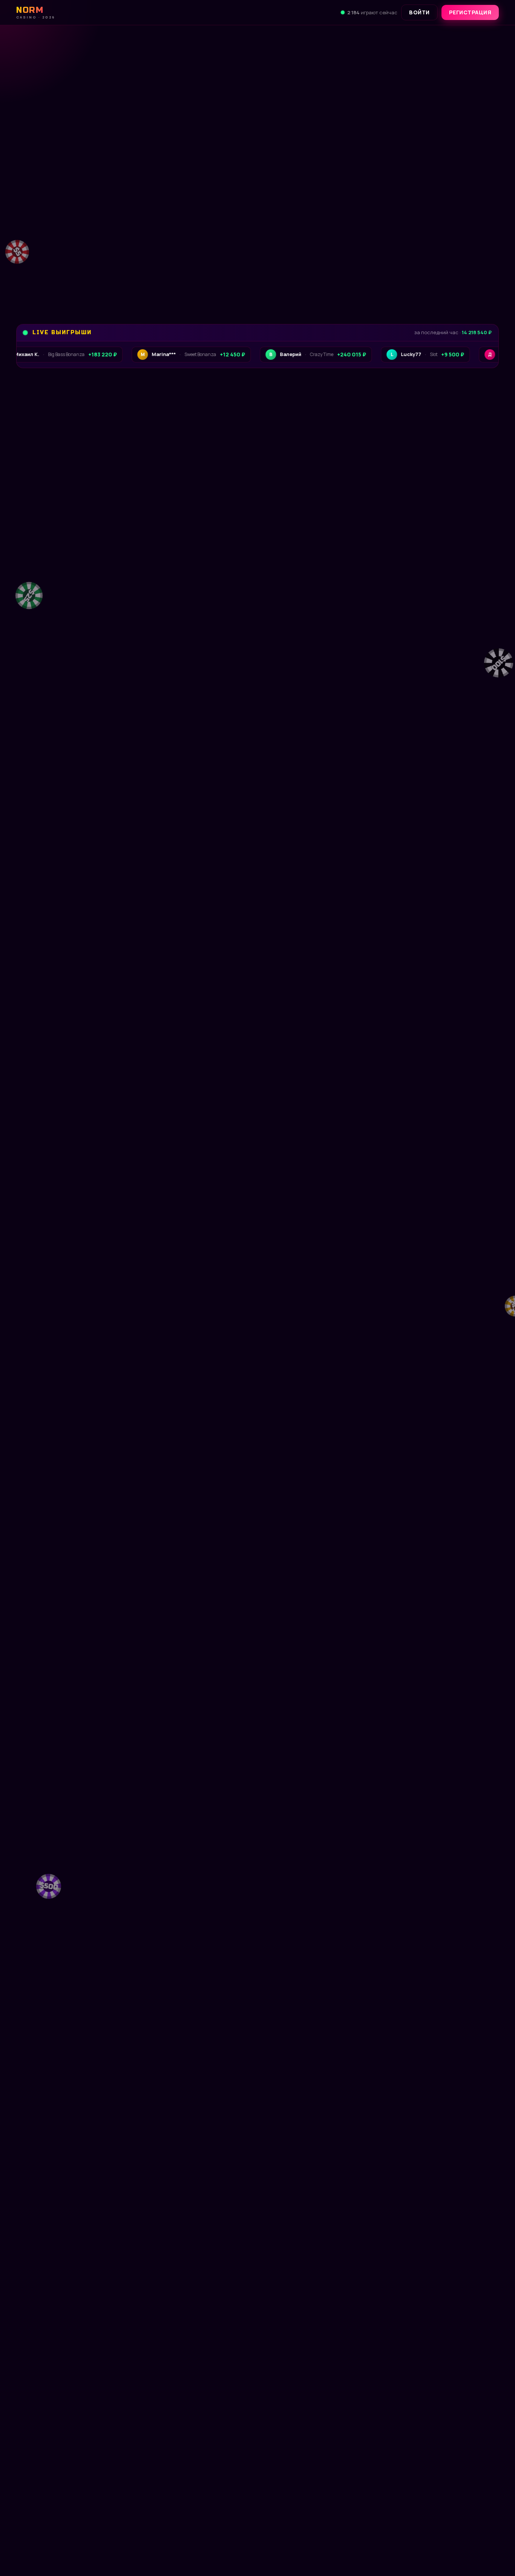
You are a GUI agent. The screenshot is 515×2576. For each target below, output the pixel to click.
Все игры (476, 612)
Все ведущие (470, 858)
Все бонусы (154, 278)
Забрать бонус (67, 278)
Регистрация (470, 12)
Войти (419, 12)
